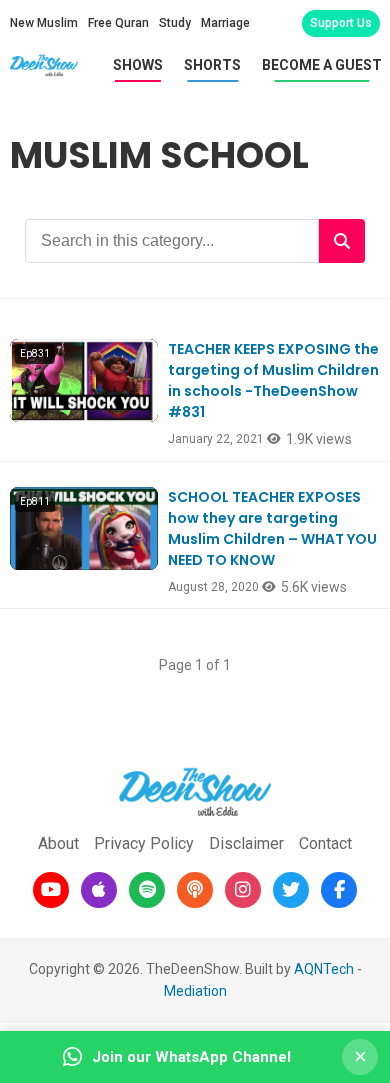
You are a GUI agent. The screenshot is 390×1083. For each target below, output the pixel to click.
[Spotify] (147, 890)
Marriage (225, 23)
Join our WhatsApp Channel (191, 1057)
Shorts (212, 65)
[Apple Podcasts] (99, 890)
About (58, 843)
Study (175, 23)
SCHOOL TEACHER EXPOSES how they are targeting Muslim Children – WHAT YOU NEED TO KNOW (272, 528)
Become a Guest (322, 65)
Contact (325, 843)
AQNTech (324, 969)
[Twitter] (291, 890)
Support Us (341, 23)
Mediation (195, 991)
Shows (138, 65)
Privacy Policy (144, 843)
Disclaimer (246, 843)
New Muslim (44, 23)
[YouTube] (51, 890)
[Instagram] (243, 890)
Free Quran (118, 23)
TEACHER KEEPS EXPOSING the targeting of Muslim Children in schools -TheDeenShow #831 (273, 380)
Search (342, 241)
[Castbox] (195, 890)
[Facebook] (339, 890)
